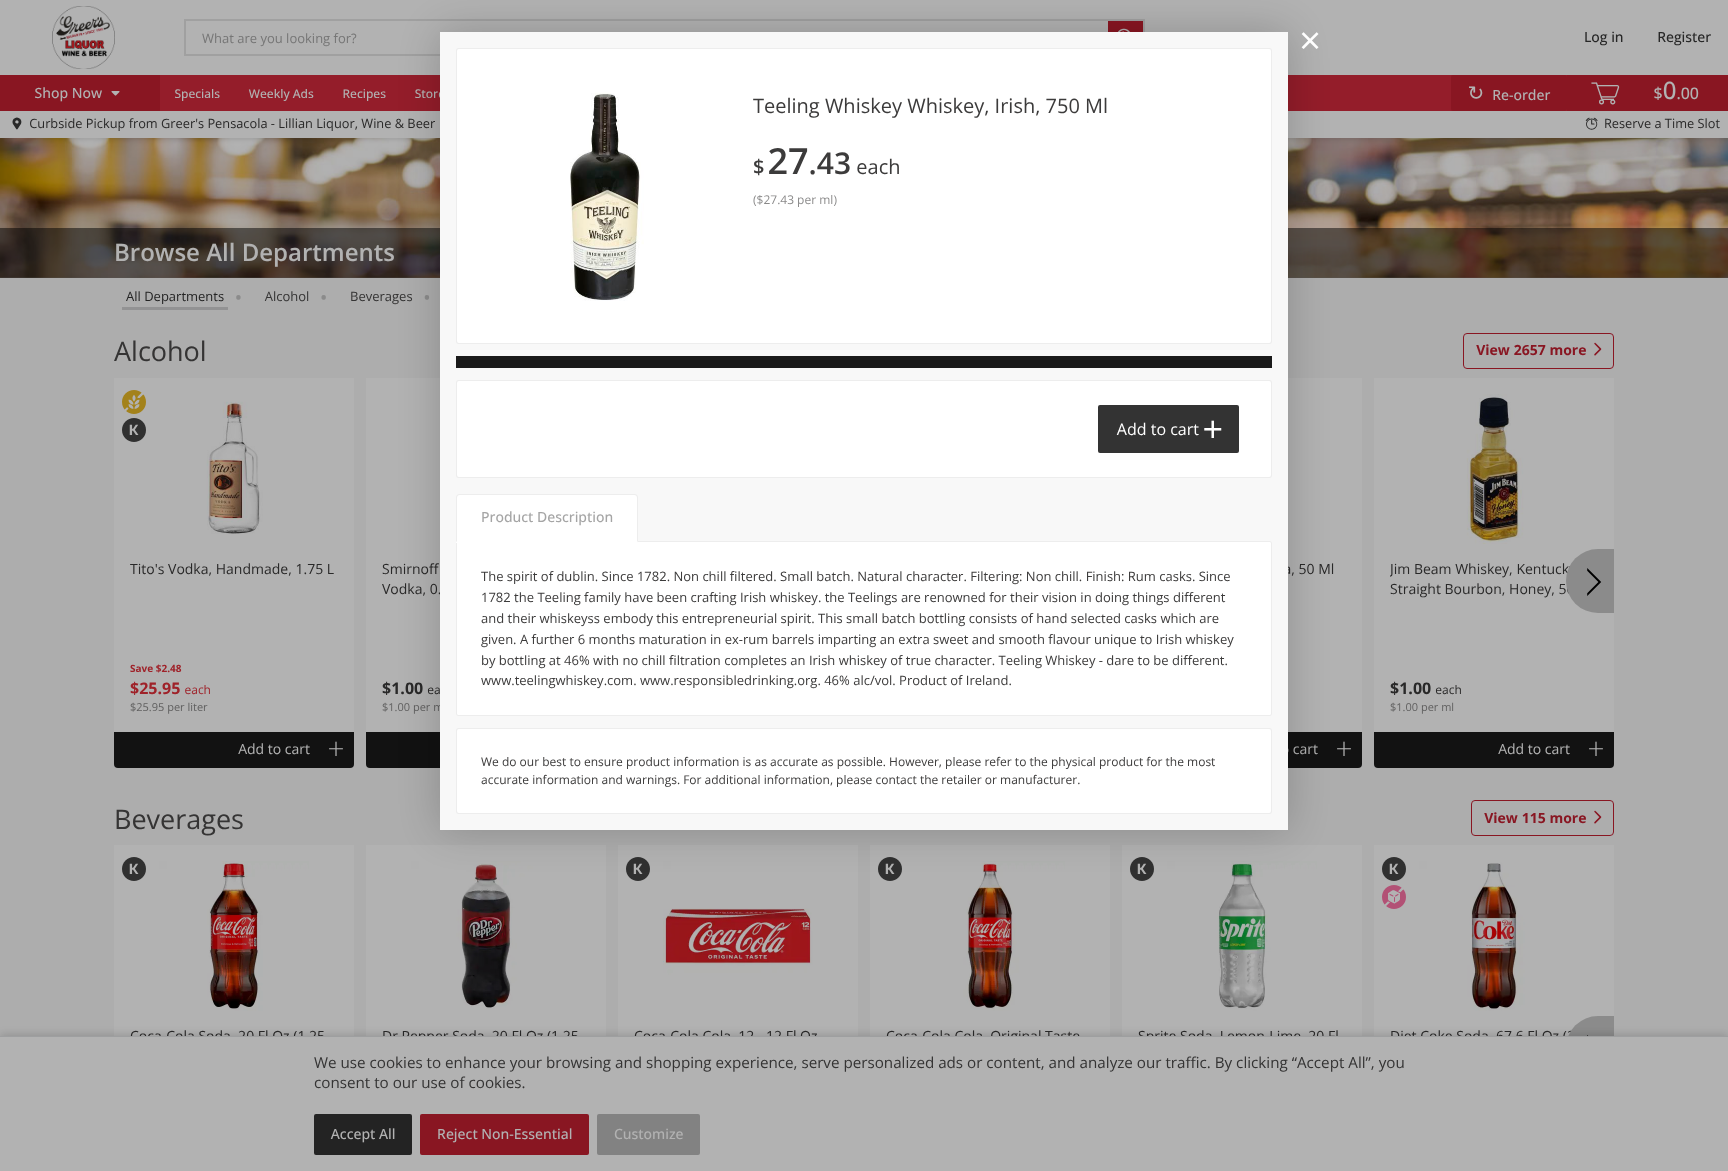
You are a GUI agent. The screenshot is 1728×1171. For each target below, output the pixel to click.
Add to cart (1158, 429)
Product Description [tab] (547, 517)
